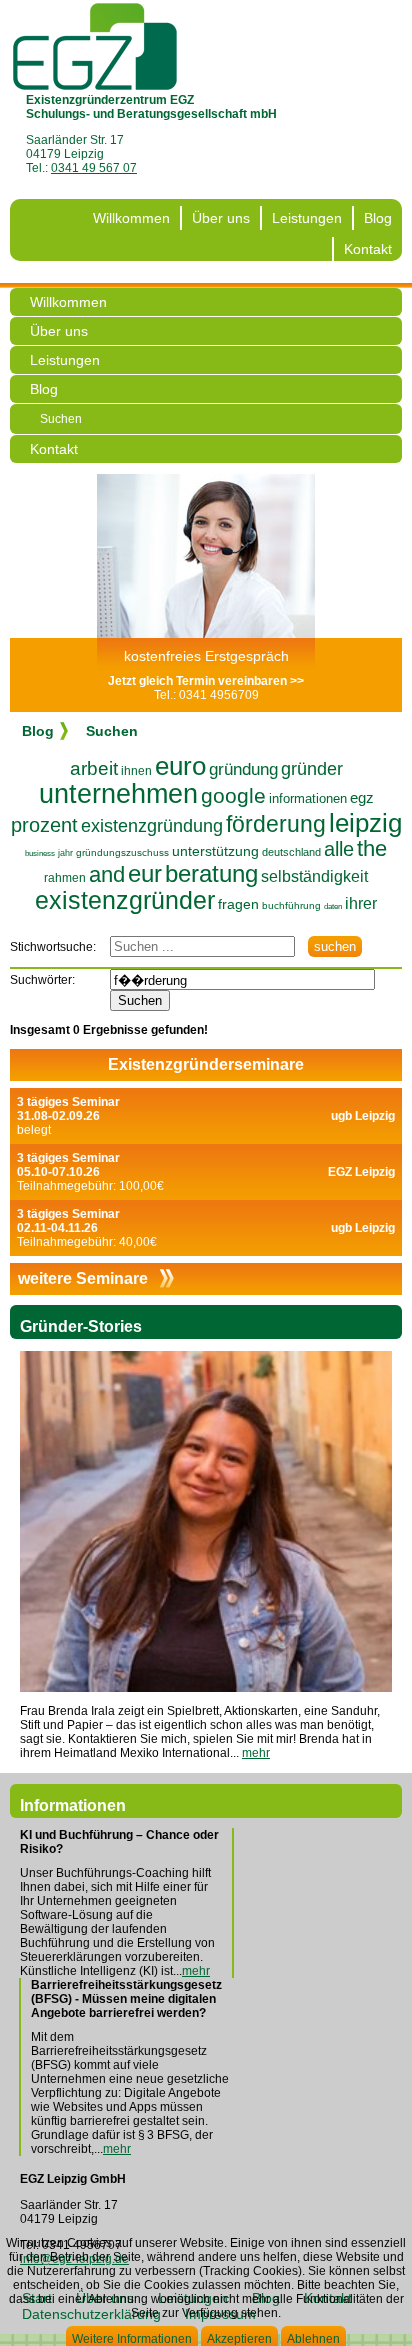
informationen (308, 798)
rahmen (65, 878)
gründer (312, 769)
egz (362, 797)
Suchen (61, 419)
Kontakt (368, 249)
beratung (211, 873)
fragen (238, 904)
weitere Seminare (85, 1278)
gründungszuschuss (122, 852)
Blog (378, 218)
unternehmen (118, 794)
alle (339, 849)
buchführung (291, 905)
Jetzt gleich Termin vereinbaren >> (206, 681)
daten (333, 906)
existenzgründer (125, 900)
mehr (256, 1753)
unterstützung (215, 851)
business (40, 853)
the (372, 848)
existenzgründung (152, 826)
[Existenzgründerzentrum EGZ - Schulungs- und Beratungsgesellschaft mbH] (95, 46)
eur (145, 873)
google (233, 795)
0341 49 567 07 (94, 168)
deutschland (291, 852)
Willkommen (131, 218)
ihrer (361, 903)
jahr (65, 853)
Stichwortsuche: (53, 947)
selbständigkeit (314, 876)
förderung (276, 824)
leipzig (365, 823)
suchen (335, 946)
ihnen (136, 771)
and (107, 874)
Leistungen (307, 218)
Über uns (221, 218)
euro (180, 766)
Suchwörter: (42, 980)
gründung (243, 769)
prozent (44, 825)
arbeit (94, 768)
